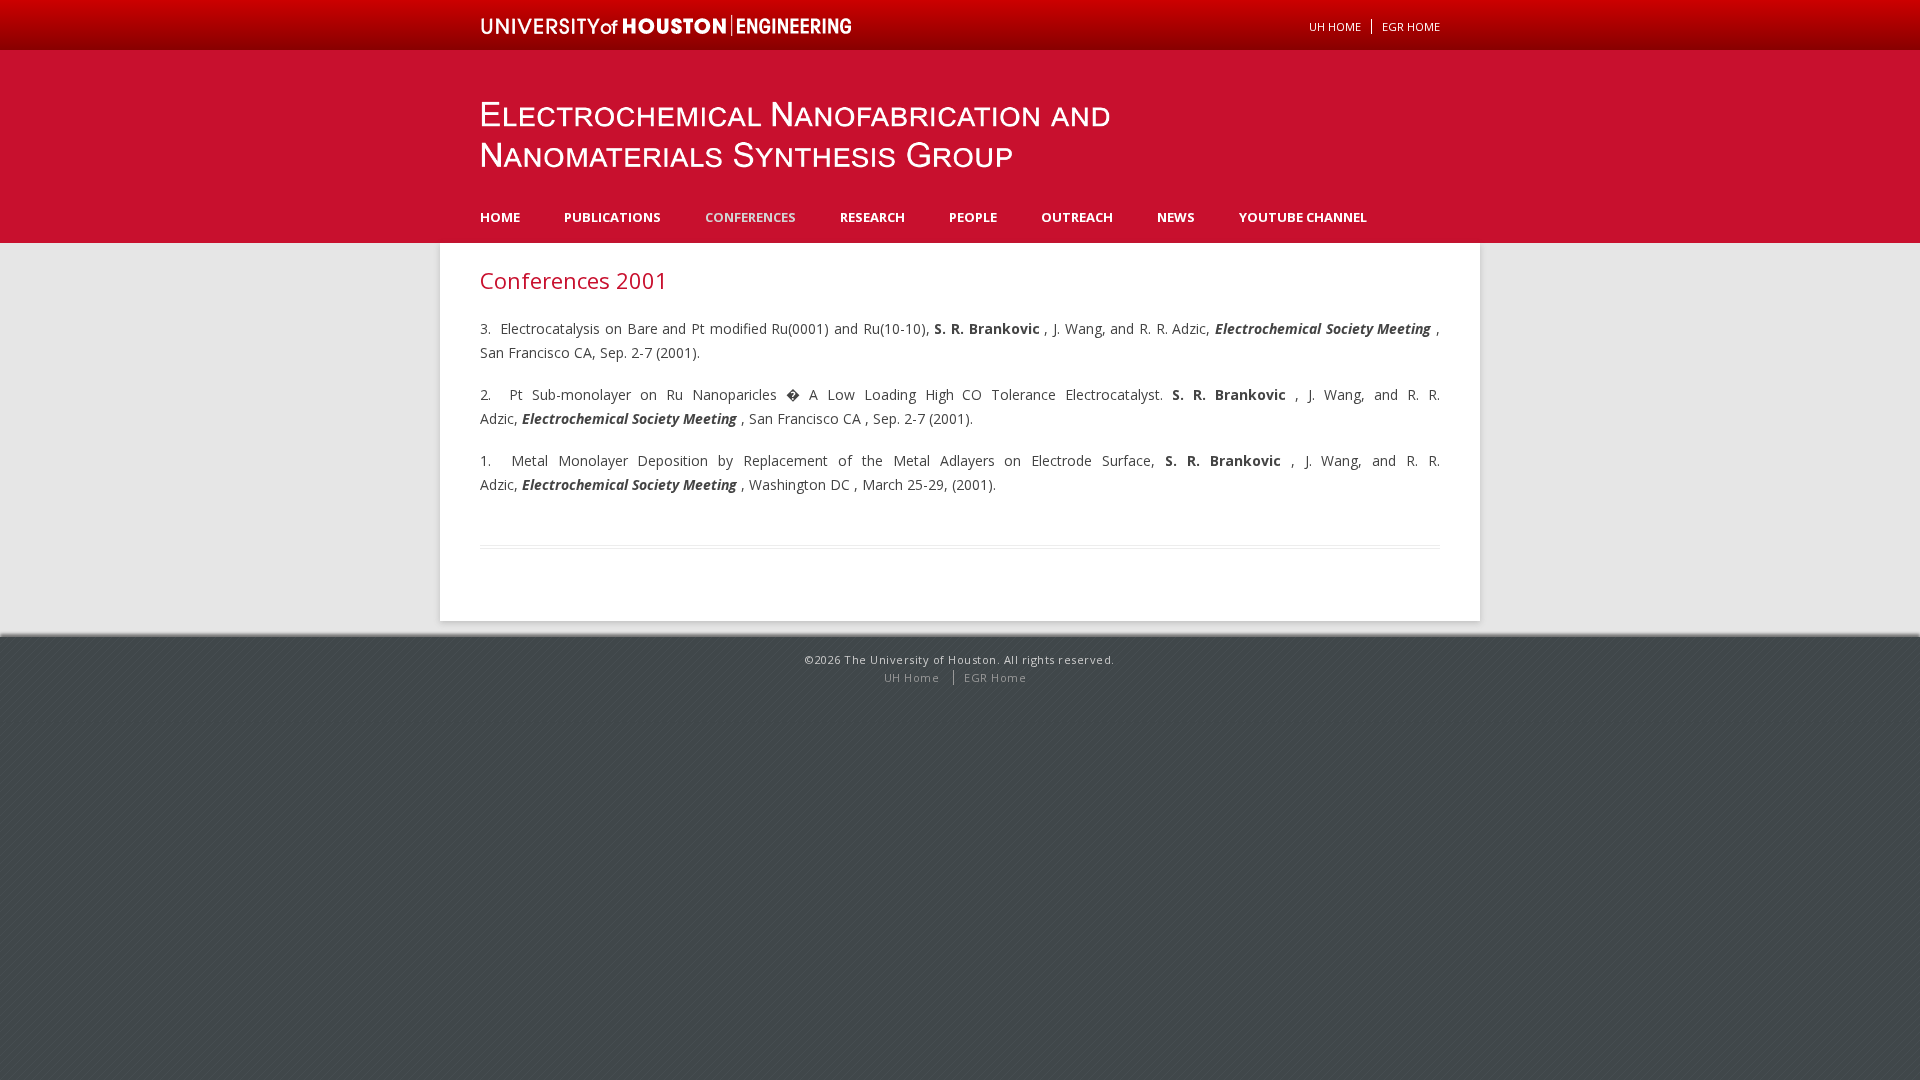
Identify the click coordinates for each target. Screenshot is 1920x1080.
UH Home (1335, 26)
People (973, 217)
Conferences (750, 217)
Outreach (1077, 217)
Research (872, 217)
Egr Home (1411, 26)
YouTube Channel (1303, 217)
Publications (612, 217)
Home (500, 217)
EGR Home (995, 677)
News (1176, 217)
